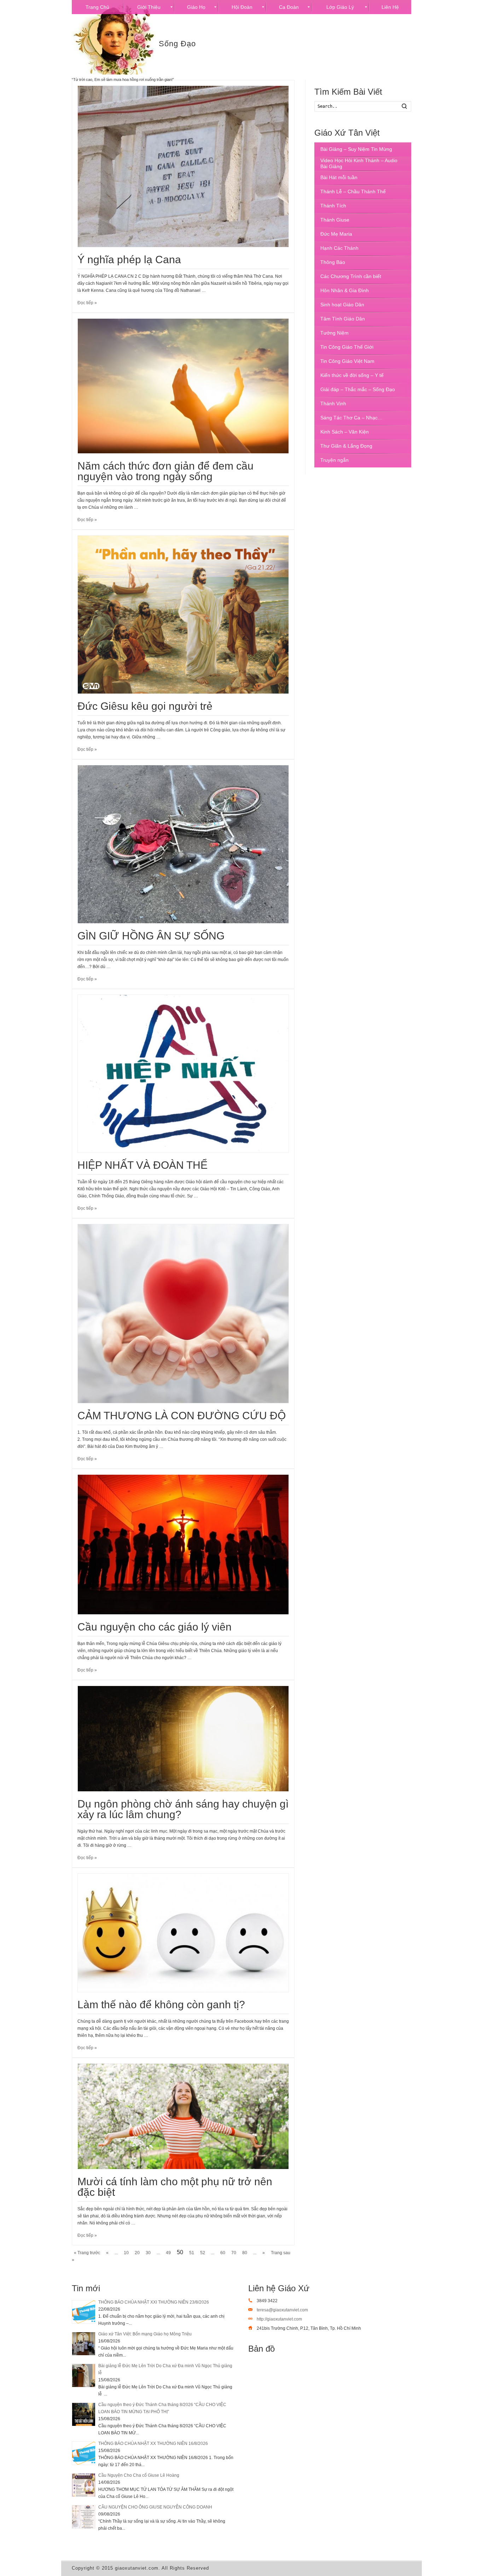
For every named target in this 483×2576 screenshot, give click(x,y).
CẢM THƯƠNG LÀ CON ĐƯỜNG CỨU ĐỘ (182, 1416)
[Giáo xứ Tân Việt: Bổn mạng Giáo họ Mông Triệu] (84, 2344)
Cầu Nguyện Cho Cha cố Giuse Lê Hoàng (139, 2475)
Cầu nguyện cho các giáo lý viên (155, 1627)
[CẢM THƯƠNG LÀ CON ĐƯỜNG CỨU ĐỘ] (183, 1314)
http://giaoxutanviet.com (279, 2319)
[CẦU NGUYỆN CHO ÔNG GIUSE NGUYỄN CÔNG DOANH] (84, 2517)
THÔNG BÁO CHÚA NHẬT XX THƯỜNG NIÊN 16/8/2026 (153, 2444)
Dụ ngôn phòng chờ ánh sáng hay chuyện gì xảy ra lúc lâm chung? (183, 1809)
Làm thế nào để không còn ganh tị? (161, 2005)
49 (168, 2253)
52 (203, 2253)
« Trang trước (87, 2253)
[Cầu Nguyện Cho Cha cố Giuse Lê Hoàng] (84, 2485)
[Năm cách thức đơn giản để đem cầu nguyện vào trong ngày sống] (183, 386)
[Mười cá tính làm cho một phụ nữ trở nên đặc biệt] (183, 2116)
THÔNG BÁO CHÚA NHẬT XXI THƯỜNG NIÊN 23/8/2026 (154, 2302)
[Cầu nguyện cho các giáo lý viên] (183, 1545)
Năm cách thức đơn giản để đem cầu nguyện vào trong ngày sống (165, 471)
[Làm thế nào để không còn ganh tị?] (183, 1933)
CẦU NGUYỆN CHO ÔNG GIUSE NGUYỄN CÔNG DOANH (155, 2507)
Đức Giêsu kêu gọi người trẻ (145, 706)
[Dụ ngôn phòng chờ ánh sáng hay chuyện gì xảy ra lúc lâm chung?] (183, 1739)
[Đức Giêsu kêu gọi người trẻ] (183, 615)
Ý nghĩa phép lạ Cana (129, 260)
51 (192, 2253)
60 (223, 2253)
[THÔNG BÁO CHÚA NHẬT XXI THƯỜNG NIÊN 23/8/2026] (84, 2312)
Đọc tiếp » (87, 303)
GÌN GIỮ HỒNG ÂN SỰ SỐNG (151, 936)
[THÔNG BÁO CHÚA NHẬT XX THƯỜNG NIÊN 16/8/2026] (84, 2453)
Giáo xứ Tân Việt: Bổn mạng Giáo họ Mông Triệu (145, 2334)
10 (126, 2253)
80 (245, 2253)
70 (234, 2253)
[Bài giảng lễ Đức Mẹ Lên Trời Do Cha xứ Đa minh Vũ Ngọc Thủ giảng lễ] (84, 2375)
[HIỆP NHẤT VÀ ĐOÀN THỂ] (183, 1074)
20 (137, 2253)
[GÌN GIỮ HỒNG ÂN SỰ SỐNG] (183, 844)
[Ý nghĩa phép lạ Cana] (183, 166)
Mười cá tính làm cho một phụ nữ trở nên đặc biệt (175, 2187)
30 (148, 2253)
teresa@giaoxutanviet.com (282, 2310)
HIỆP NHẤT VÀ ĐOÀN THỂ (142, 1165)
